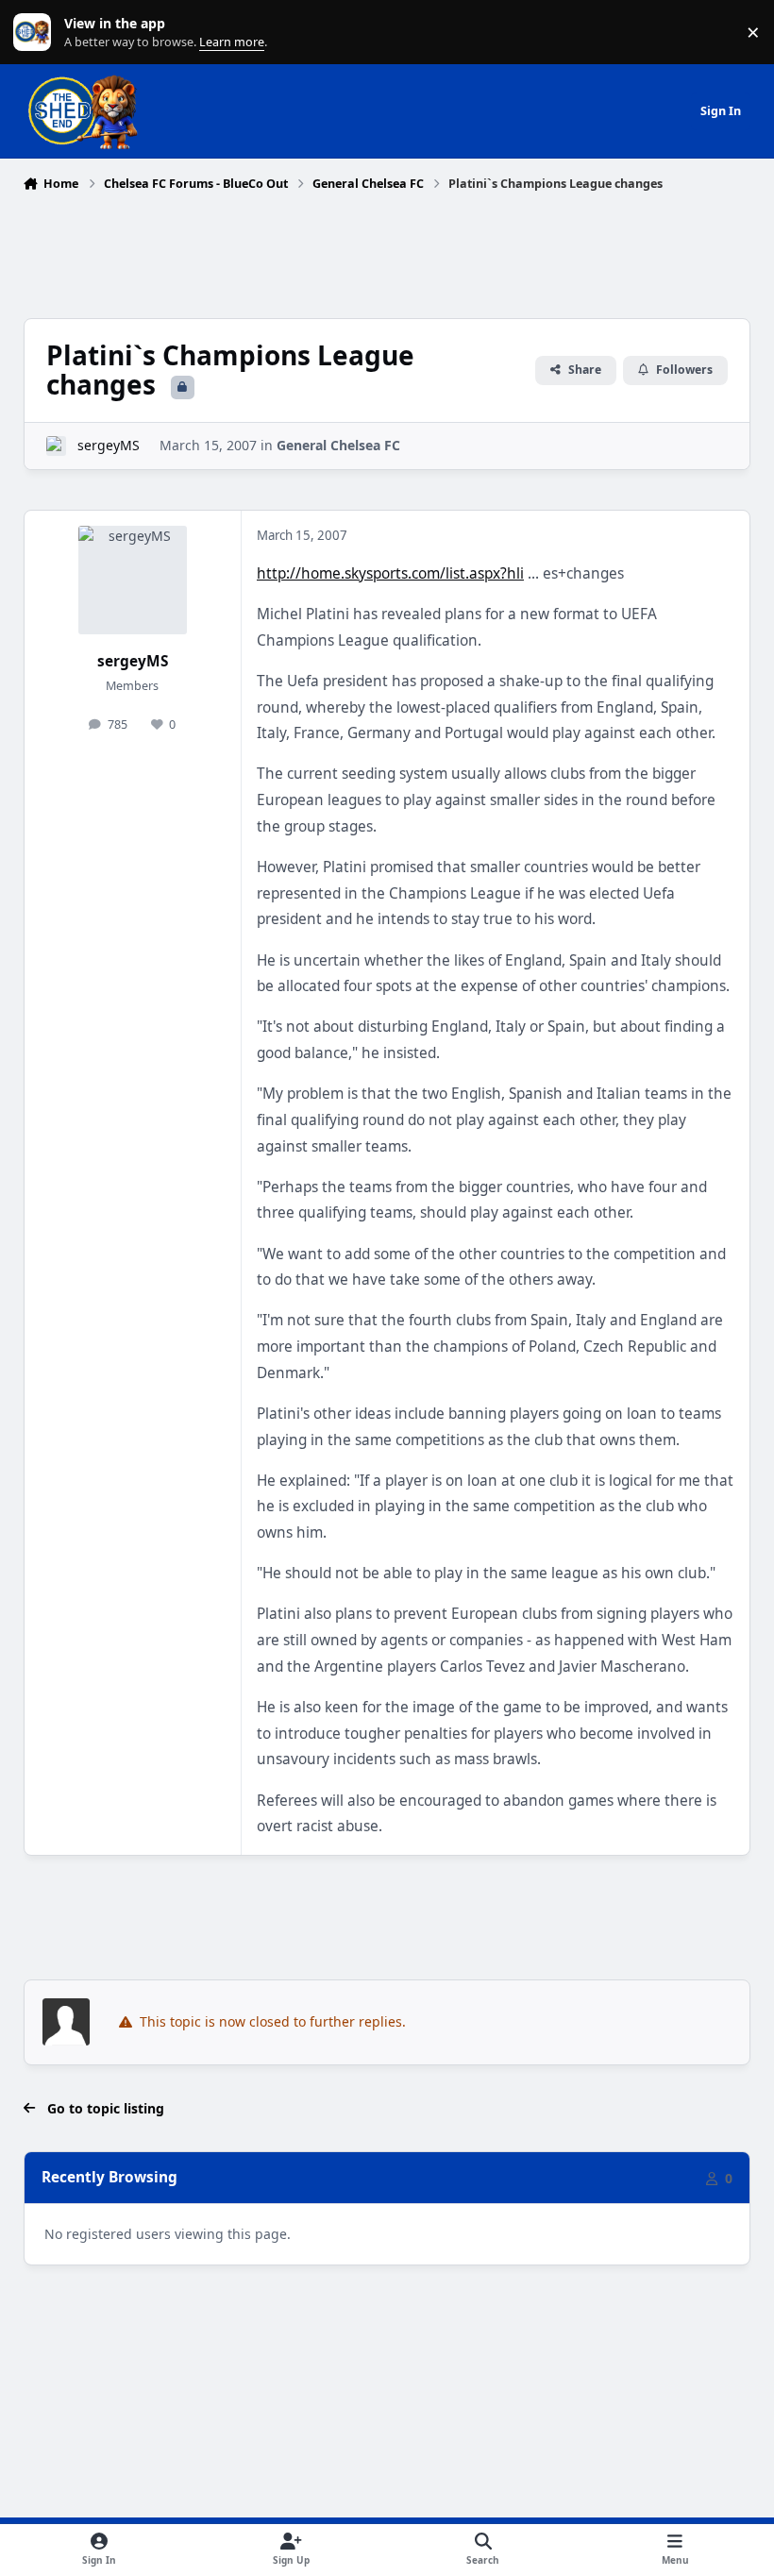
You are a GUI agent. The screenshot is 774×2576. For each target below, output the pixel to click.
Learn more (36, 33)
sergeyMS (109, 445)
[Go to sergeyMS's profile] (56, 446)
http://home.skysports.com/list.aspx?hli (390, 573)
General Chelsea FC (338, 445)
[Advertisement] (387, 250)
